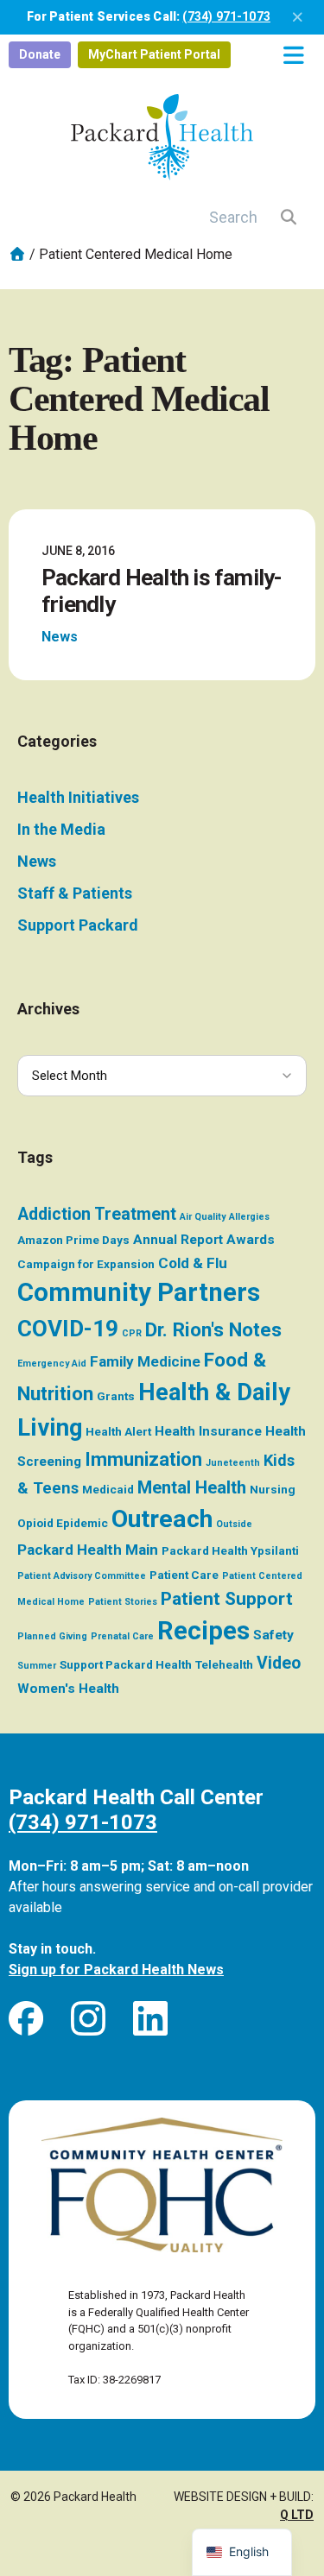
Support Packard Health (126, 1664)
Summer (37, 1666)
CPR (132, 1333)
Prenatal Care (122, 1636)
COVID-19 (68, 1329)
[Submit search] (289, 217)
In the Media (61, 829)
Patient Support (227, 1598)
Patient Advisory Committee (82, 1576)
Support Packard (78, 925)
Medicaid (108, 1489)
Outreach (162, 1519)
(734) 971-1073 (226, 16)
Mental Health (192, 1487)
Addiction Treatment (97, 1214)
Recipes (203, 1631)
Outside (234, 1524)
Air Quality (203, 1217)
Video (279, 1663)
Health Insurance (208, 1431)
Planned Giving (52, 1636)
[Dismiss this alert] (298, 17)
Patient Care (184, 1575)
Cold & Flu (193, 1263)
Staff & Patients (75, 893)
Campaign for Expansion (86, 1264)
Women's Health (68, 1689)
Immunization (143, 1459)
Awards (251, 1240)
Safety (273, 1635)
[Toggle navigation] (294, 56)
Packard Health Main (88, 1550)
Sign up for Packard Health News (116, 1970)
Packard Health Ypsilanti (230, 1550)
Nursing (273, 1489)
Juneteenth (233, 1463)
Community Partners (139, 1292)
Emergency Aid (52, 1364)
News (60, 637)
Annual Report (178, 1240)
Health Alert (118, 1431)
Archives (48, 1009)
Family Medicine (145, 1361)
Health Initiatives (78, 797)
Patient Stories (123, 1602)
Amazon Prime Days (73, 1240)
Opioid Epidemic (63, 1523)
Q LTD (297, 2515)
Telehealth (224, 1664)
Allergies (249, 1217)
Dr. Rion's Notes (213, 1330)
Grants (116, 1396)
